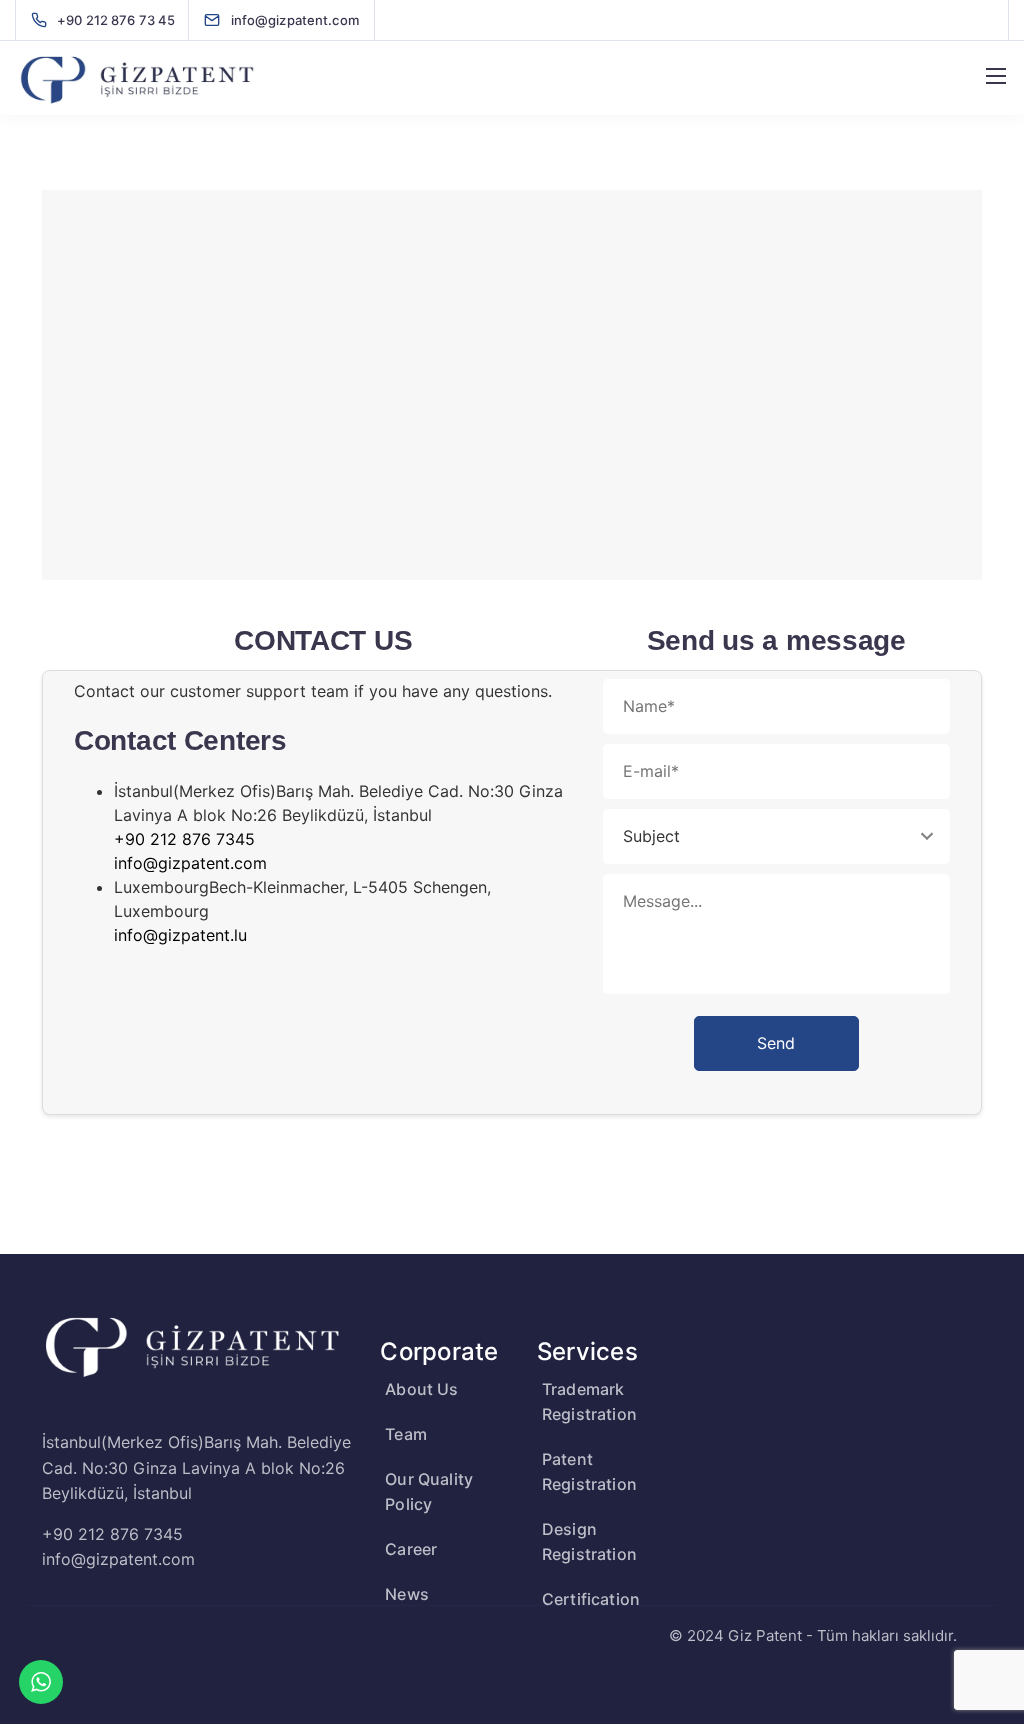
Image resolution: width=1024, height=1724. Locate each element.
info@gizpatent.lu (180, 935)
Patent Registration (589, 1471)
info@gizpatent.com (190, 863)
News (407, 1594)
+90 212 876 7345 (184, 839)
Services (587, 1351)
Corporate (439, 1351)
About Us (421, 1389)
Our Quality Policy (429, 1491)
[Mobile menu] (996, 76)
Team (406, 1434)
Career (411, 1549)
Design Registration (589, 1541)
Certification (591, 1599)
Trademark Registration (589, 1401)
